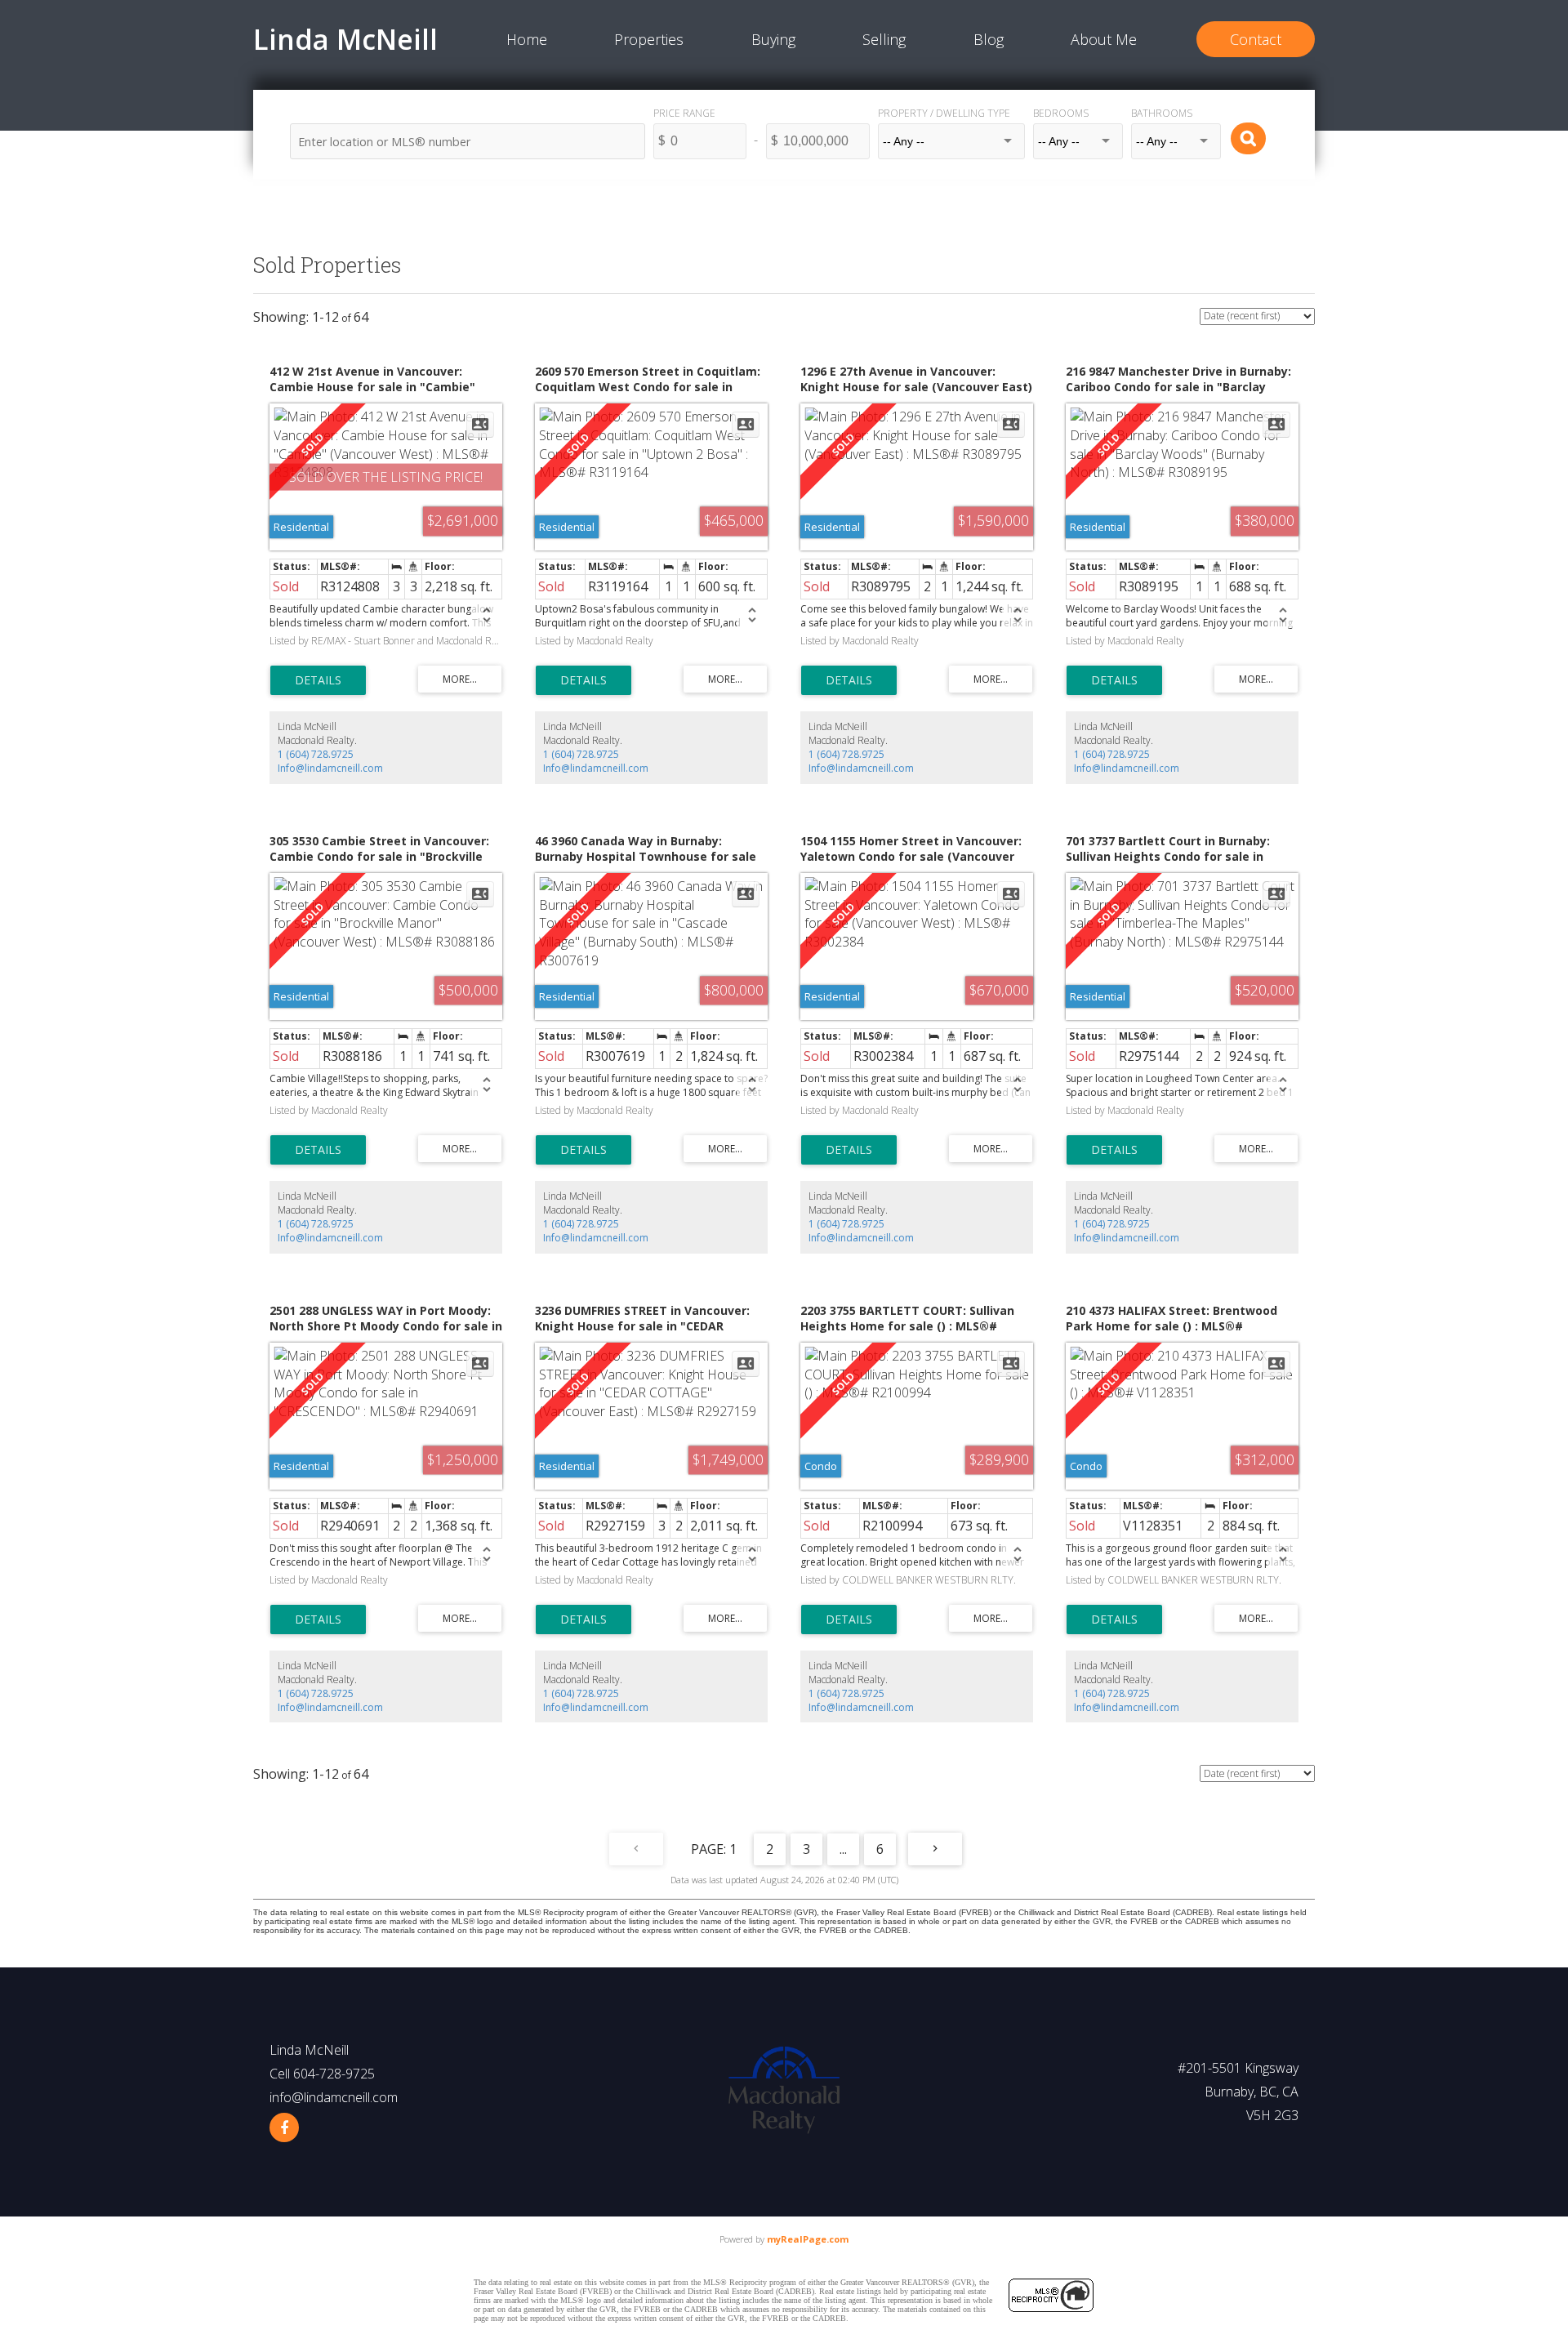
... (843, 1849)
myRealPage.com (808, 2239)
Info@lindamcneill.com (330, 768)
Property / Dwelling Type (944, 113)
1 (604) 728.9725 (316, 754)
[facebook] (284, 2127)
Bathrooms (1162, 113)
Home (527, 39)
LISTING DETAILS (318, 680)
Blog (989, 39)
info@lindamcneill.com (334, 2097)
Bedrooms (1061, 113)
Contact (1256, 39)
